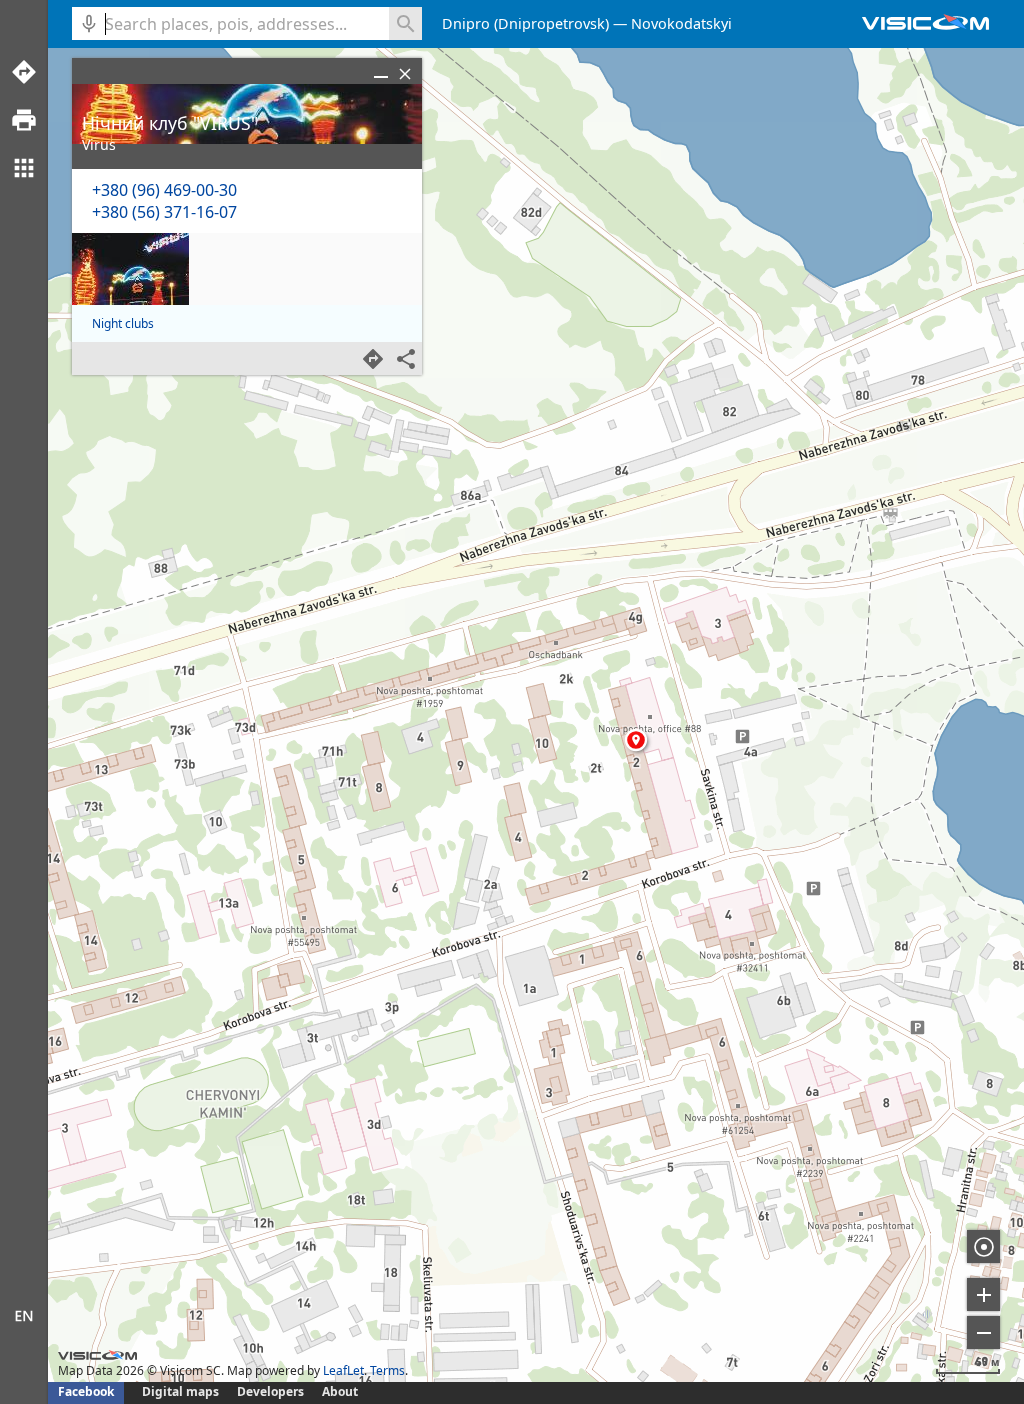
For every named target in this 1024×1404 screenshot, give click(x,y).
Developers (270, 1391)
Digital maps (182, 1391)
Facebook (86, 1391)
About (340, 1391)
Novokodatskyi (681, 23)
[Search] (405, 23)
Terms (387, 1370)
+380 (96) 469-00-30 (164, 190)
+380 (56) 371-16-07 (164, 212)
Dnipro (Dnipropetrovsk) (525, 23)
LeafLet (343, 1370)
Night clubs (123, 323)
